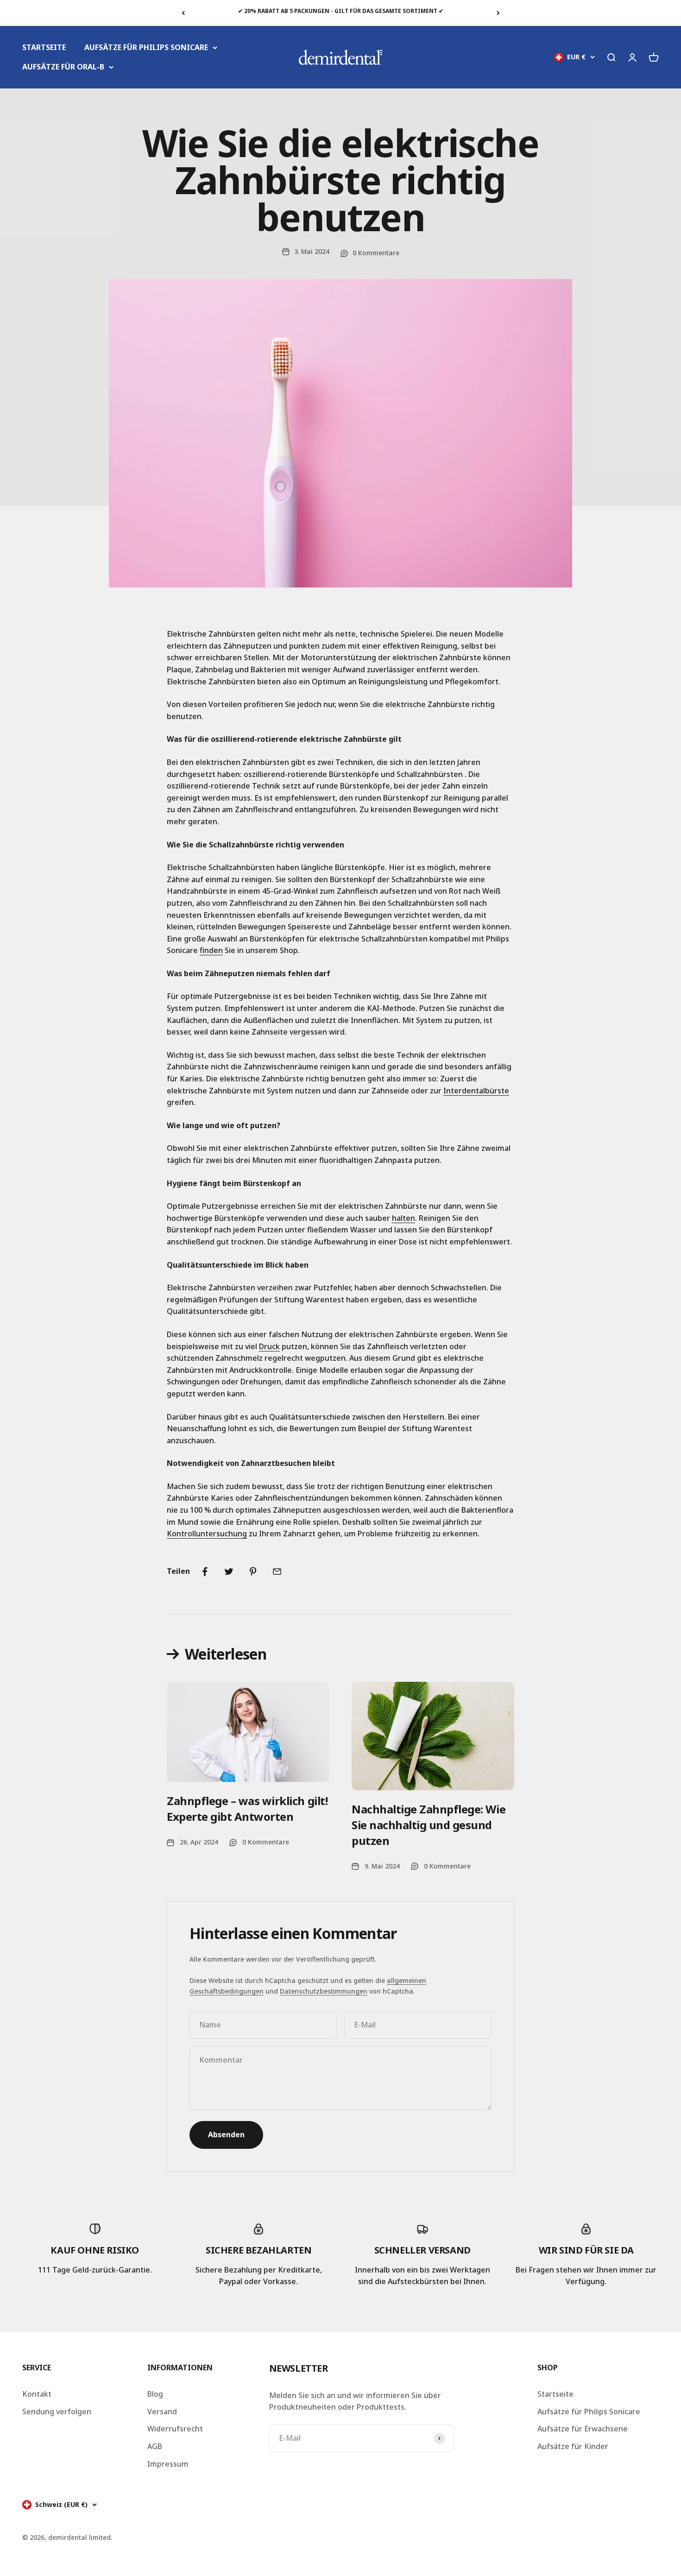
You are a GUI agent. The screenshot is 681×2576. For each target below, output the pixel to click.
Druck (269, 1346)
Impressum (168, 2464)
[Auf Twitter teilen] (229, 1572)
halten (404, 1218)
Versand (162, 2412)
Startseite (555, 2394)
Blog (155, 2394)
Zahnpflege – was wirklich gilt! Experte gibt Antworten (247, 1809)
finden (211, 950)
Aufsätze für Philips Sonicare (589, 2412)
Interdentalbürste (476, 1091)
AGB (155, 2446)
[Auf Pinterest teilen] (253, 1572)
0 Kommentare (376, 253)
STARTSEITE (44, 47)
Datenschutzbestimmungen (324, 1991)
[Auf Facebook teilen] (205, 1572)
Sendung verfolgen (57, 2412)
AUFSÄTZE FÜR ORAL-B (63, 67)
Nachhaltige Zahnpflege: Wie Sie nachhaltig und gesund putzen (429, 1825)
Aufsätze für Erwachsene (583, 2429)
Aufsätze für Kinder (573, 2446)
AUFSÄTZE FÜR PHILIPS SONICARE (146, 47)
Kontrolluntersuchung (207, 1534)
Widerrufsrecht (175, 2429)
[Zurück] (183, 13)
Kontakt (37, 2394)
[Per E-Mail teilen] (277, 1572)
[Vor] (498, 13)
